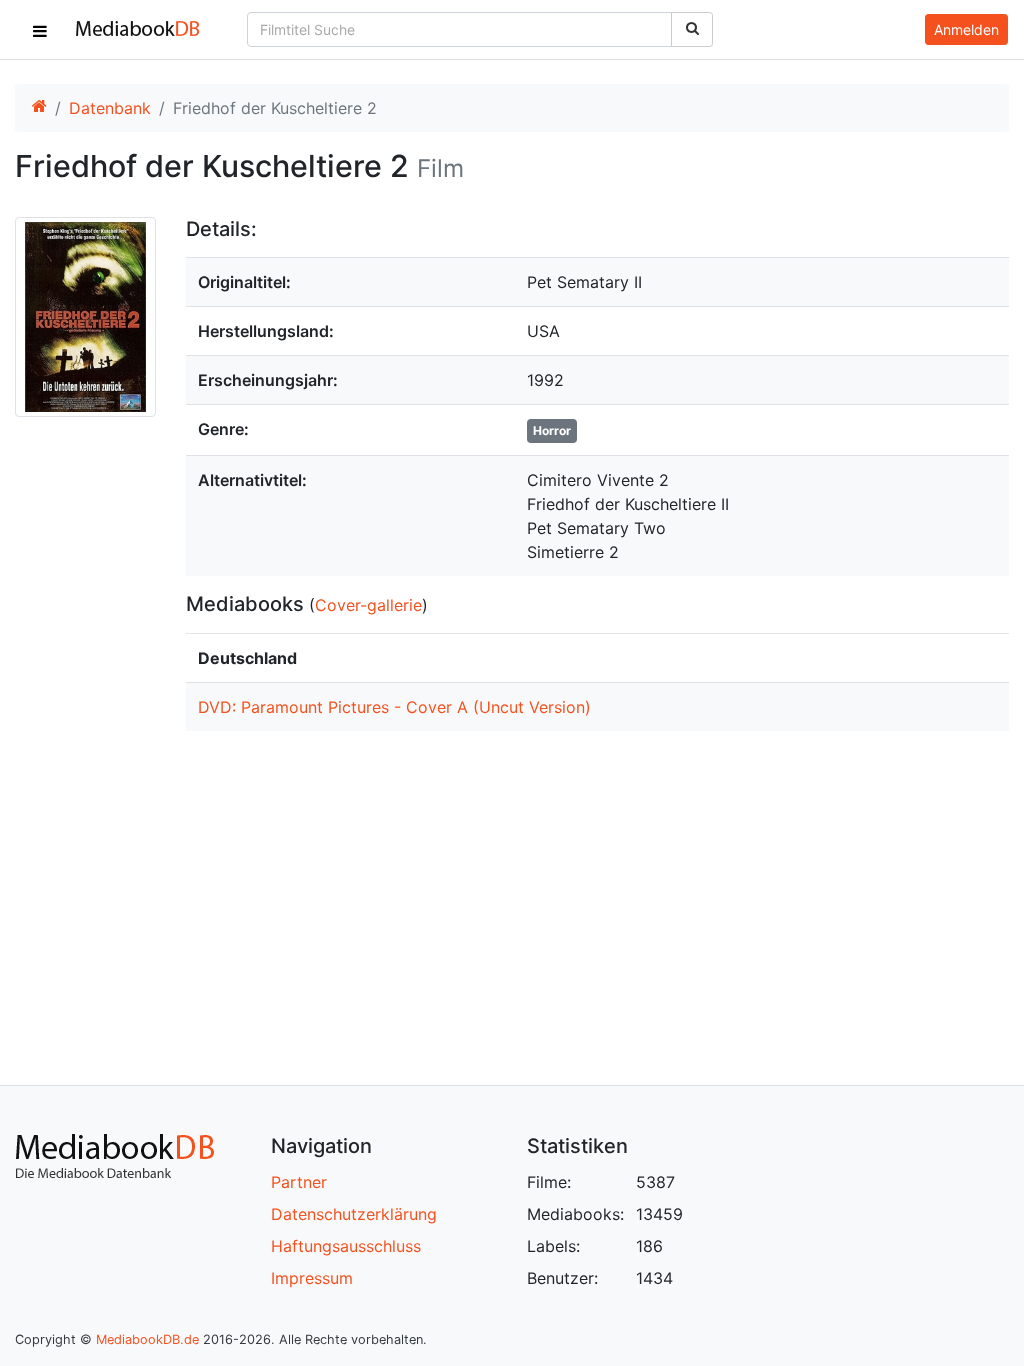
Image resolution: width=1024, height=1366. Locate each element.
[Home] (39, 108)
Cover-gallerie (368, 605)
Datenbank (110, 108)
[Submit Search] (692, 29)
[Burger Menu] (40, 30)
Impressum (312, 1278)
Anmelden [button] (966, 29)
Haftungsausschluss (346, 1246)
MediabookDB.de (147, 1339)
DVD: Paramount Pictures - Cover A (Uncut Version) (394, 707)
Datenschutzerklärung (354, 1214)
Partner (299, 1182)
